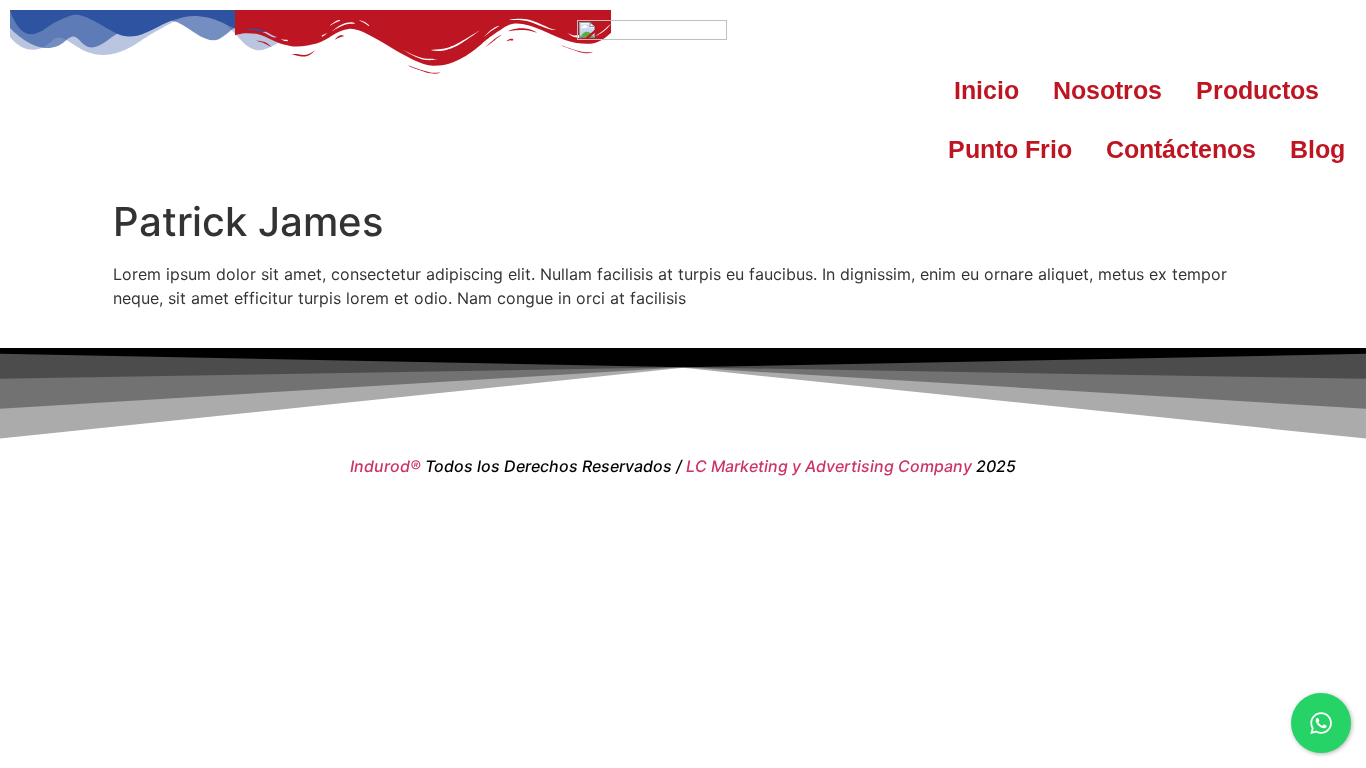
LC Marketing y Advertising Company (829, 466)
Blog (1317, 149)
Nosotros (1107, 90)
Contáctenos (1181, 149)
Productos (1257, 90)
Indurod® (385, 466)
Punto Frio (1010, 149)
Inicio (986, 90)
